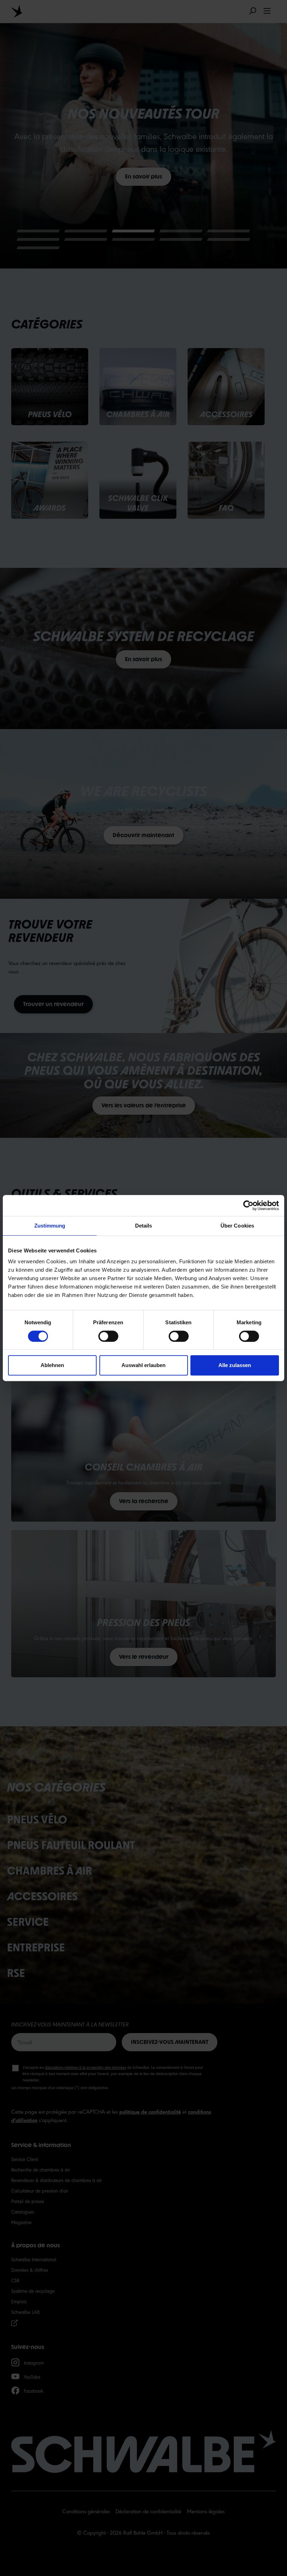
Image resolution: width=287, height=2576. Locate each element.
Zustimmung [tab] (50, 1226)
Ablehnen (52, 1365)
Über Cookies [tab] (237, 1226)
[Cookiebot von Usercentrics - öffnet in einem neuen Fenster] (248, 1205)
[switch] (108, 1336)
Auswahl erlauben (143, 1365)
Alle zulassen (235, 1365)
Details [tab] (144, 1226)
